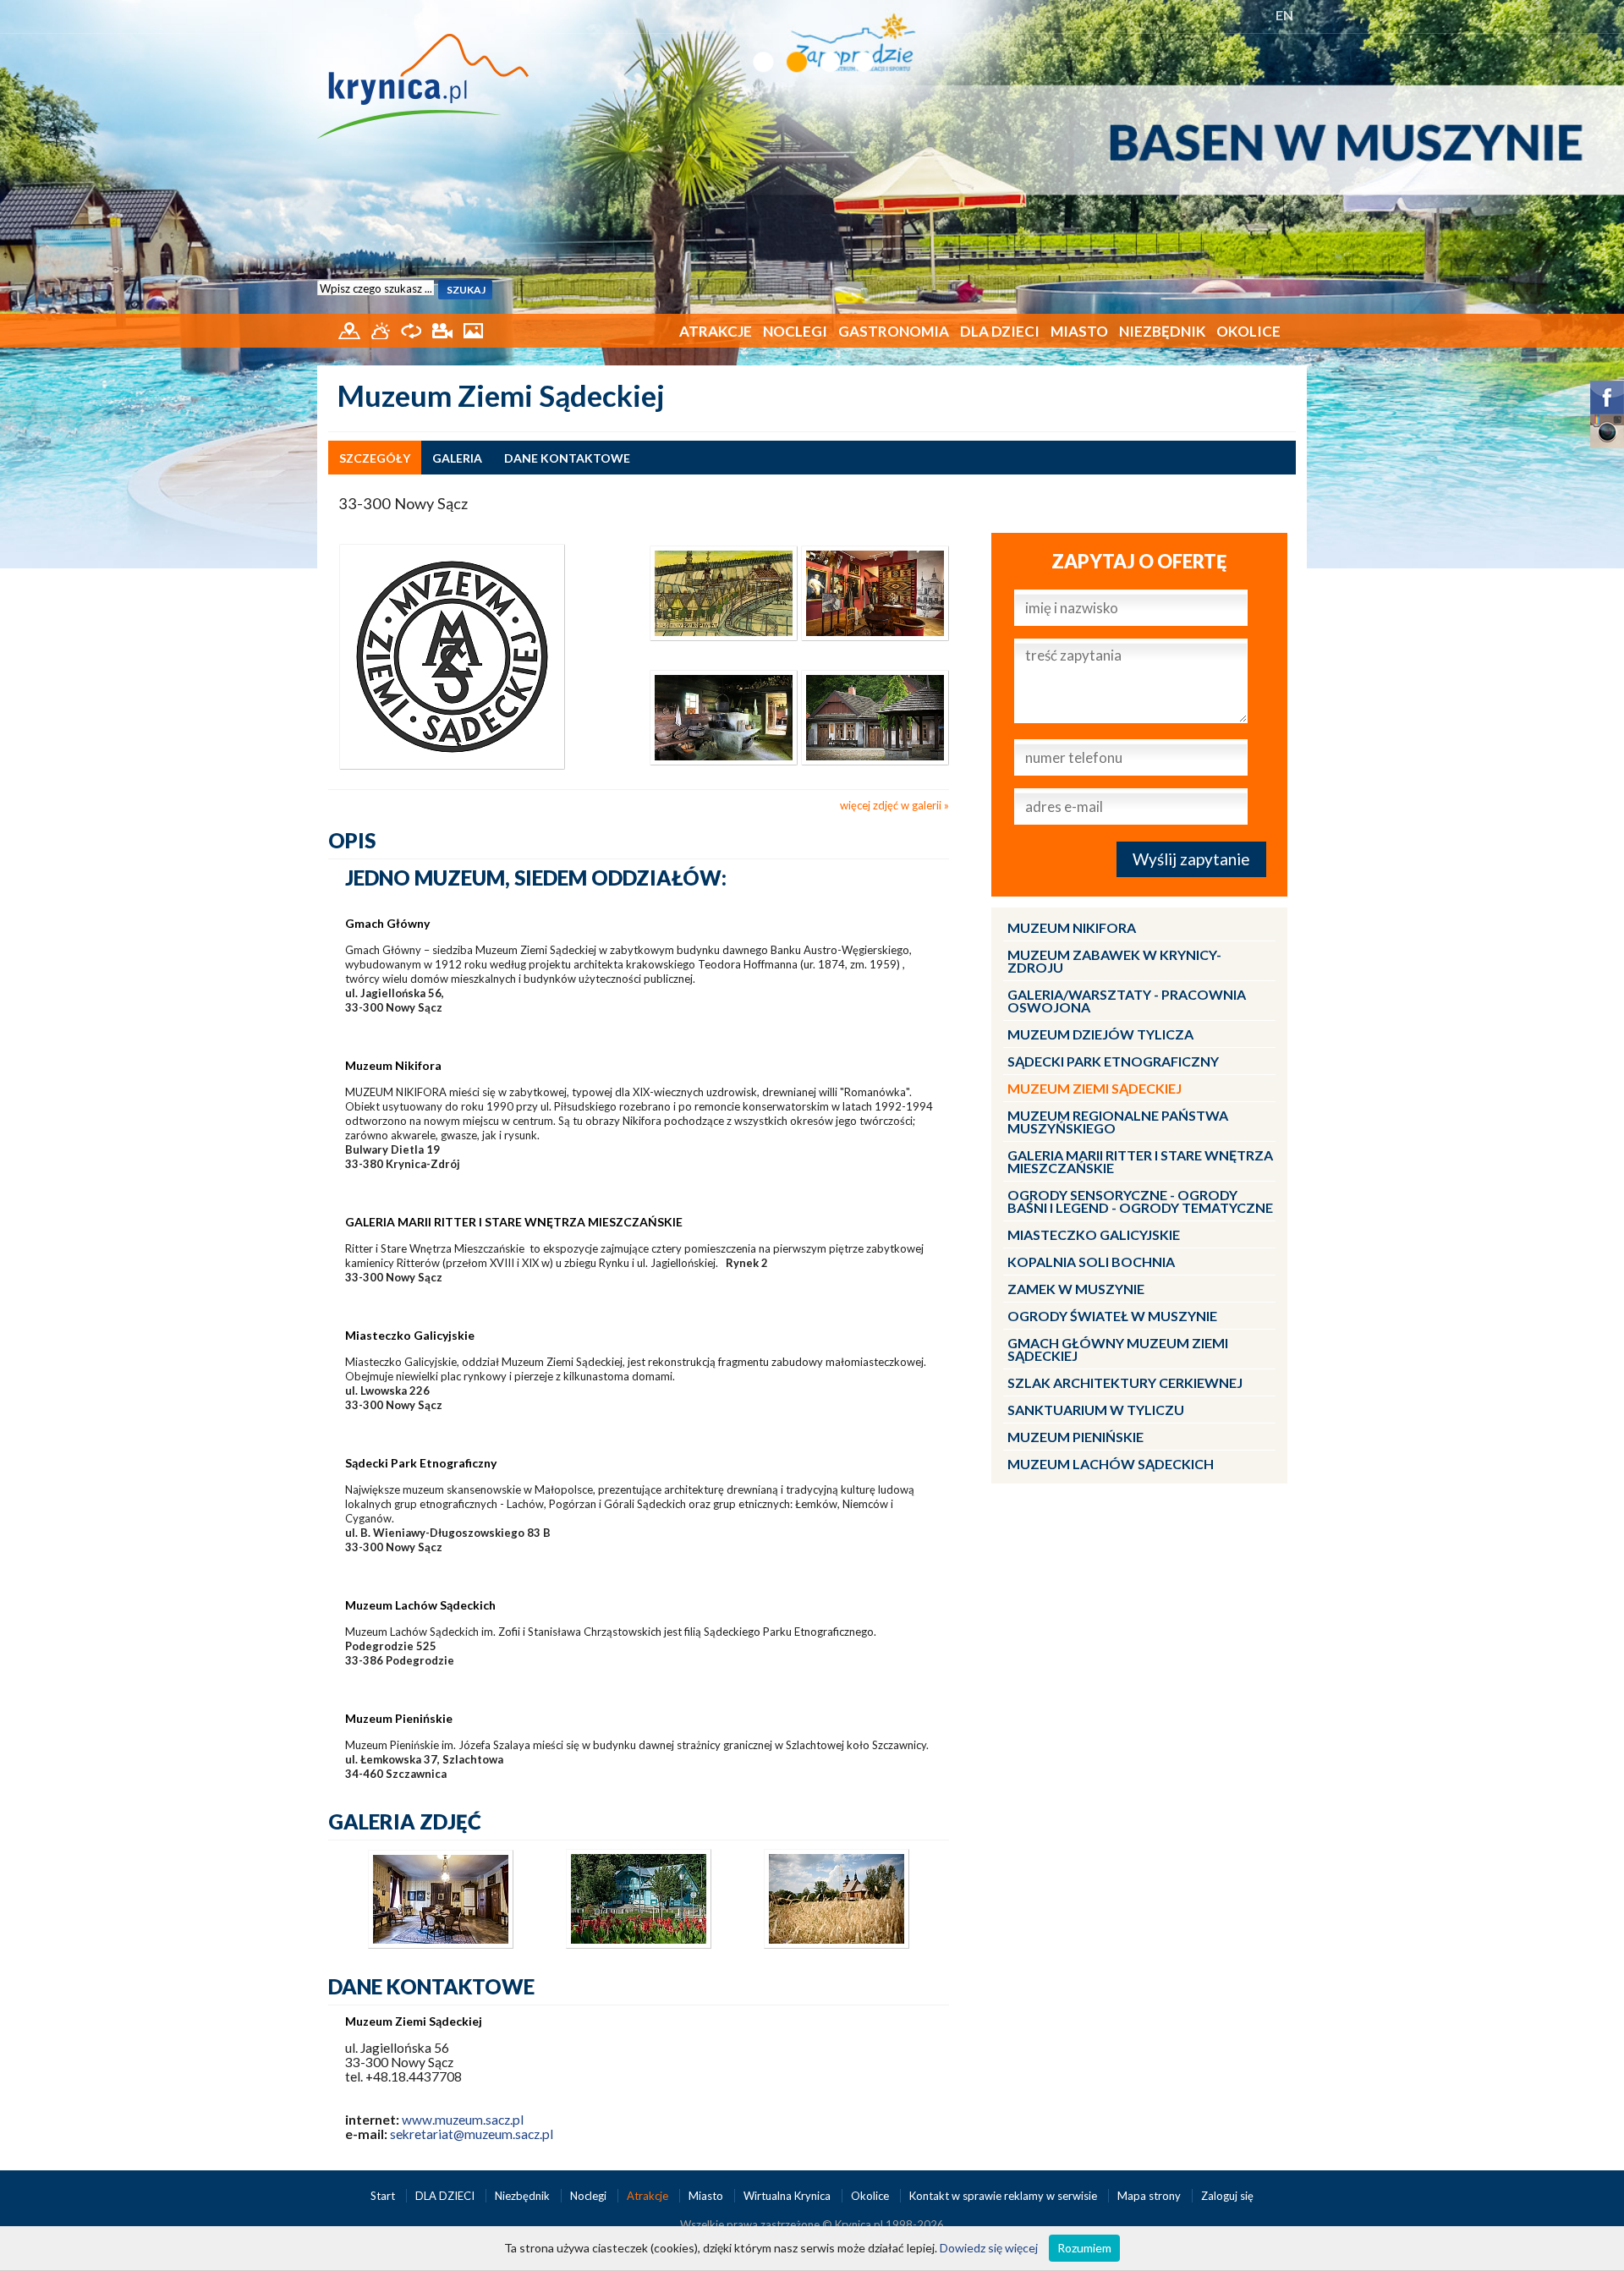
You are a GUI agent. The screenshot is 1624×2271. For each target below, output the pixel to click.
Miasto (1079, 331)
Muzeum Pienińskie (1075, 1437)
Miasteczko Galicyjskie (1094, 1234)
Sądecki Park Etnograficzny (1113, 1061)
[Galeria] (473, 329)
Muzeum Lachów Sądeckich (1111, 1464)
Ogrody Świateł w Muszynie (1112, 1316)
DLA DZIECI (1000, 331)
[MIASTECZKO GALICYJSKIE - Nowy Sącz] (875, 716)
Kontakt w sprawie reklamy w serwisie (1004, 2196)
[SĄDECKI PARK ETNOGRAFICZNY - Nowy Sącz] (724, 716)
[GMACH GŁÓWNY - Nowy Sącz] (875, 592)
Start (384, 2196)
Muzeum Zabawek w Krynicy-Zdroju (1114, 961)
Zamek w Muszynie (1076, 1289)
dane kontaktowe (567, 458)
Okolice (1248, 331)
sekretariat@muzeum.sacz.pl (472, 2134)
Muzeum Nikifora (1072, 927)
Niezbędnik (1162, 331)
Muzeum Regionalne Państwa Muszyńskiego (1118, 1122)
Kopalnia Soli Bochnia (1091, 1262)
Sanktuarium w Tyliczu (1096, 1410)
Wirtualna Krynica (788, 2196)
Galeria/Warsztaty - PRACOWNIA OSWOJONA (1127, 1001)
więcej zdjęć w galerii (891, 805)
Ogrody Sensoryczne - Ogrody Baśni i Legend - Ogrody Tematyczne (1140, 1201)
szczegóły (375, 458)
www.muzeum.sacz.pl (463, 2120)
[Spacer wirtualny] (412, 329)
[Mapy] (351, 329)
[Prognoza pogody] (382, 329)
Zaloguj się (1227, 2196)
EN (1284, 15)
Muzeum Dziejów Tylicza (1100, 1034)
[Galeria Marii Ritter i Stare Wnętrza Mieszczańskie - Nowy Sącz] (441, 1945)
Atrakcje (716, 331)
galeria (457, 458)
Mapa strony (1149, 2196)
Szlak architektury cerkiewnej (1125, 1382)
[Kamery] (444, 329)
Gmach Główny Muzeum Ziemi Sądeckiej (1118, 1349)
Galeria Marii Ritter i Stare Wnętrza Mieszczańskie (1140, 1161)
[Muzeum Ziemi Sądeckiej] (452, 656)
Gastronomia (894, 331)
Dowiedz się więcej (989, 2248)
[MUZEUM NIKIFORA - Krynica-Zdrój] (724, 592)
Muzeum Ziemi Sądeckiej (1095, 1088)
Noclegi (795, 331)
